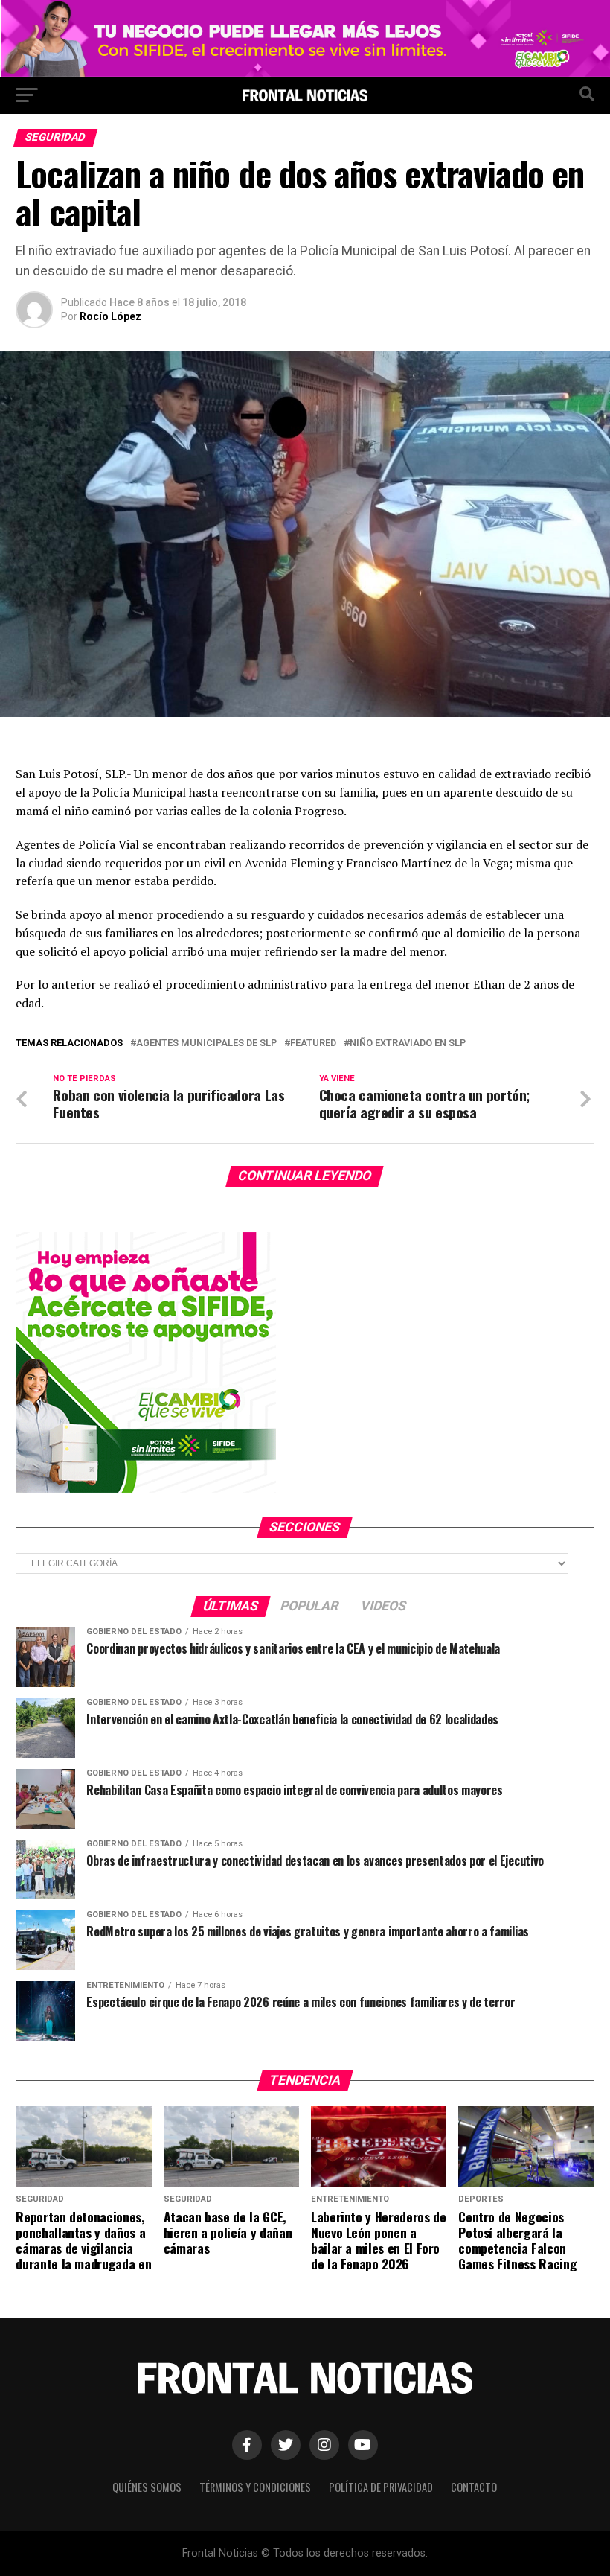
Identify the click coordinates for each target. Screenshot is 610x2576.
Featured (313, 1043)
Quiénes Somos (147, 2487)
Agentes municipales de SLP (206, 1043)
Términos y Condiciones (255, 2487)
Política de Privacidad (381, 2487)
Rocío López (110, 316)
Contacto (474, 2487)
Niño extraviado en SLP (408, 1043)
